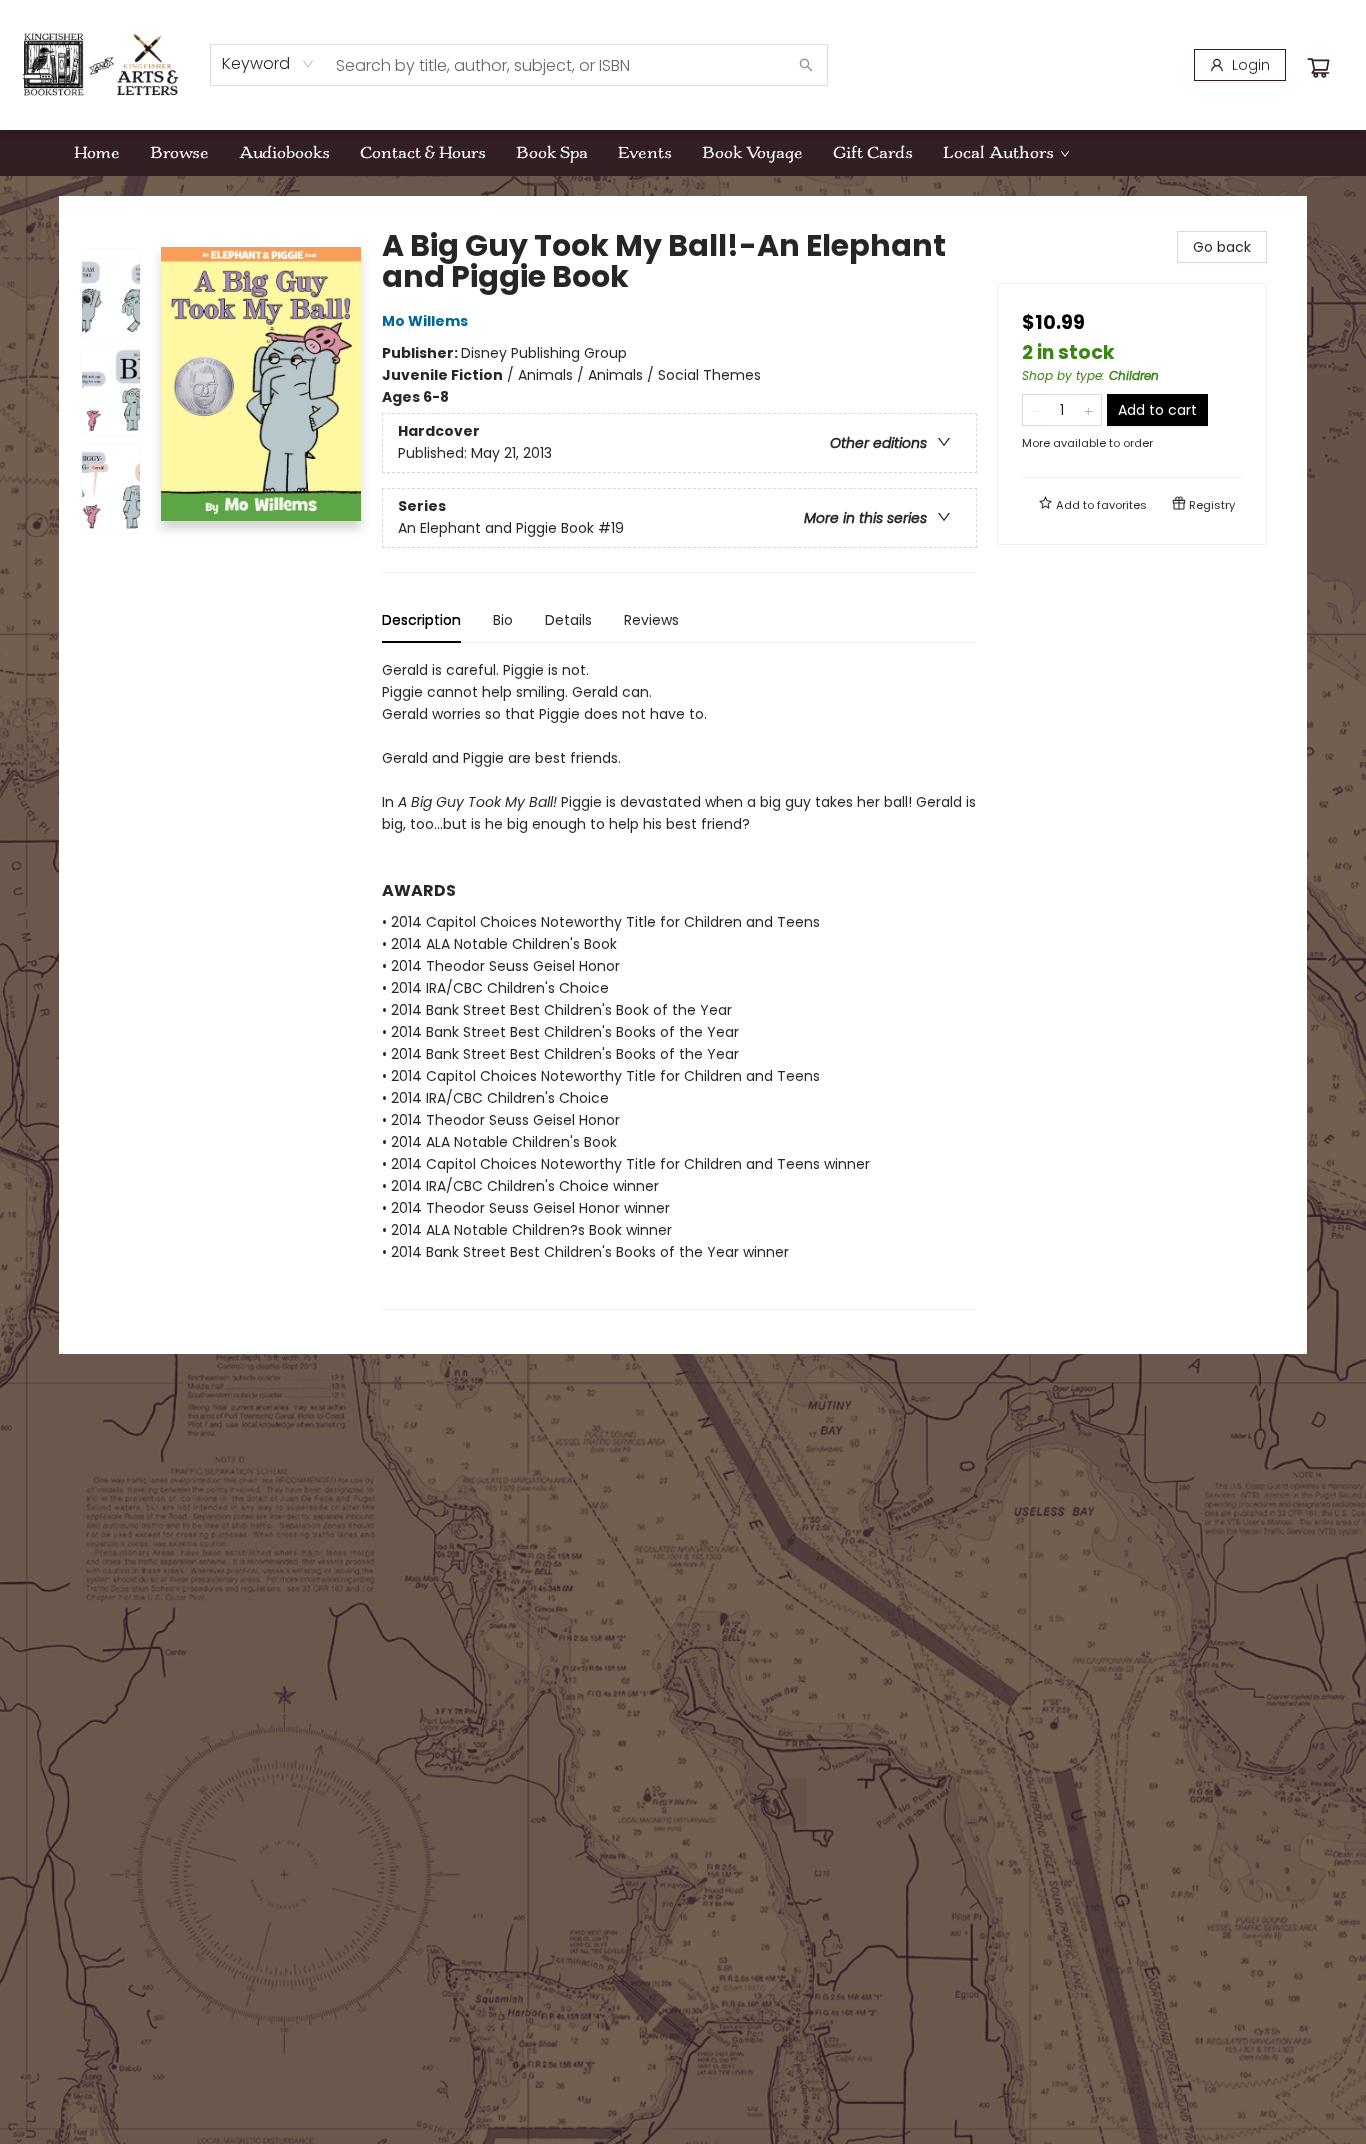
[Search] (806, 65)
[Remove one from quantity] (1035, 410)
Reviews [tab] (651, 620)
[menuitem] (97, 153)
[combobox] (268, 64)
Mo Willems (425, 321)
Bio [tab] (503, 620)
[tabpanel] (679, 984)
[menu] (683, 153)
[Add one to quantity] (1088, 410)
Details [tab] (568, 620)
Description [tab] (421, 620)
